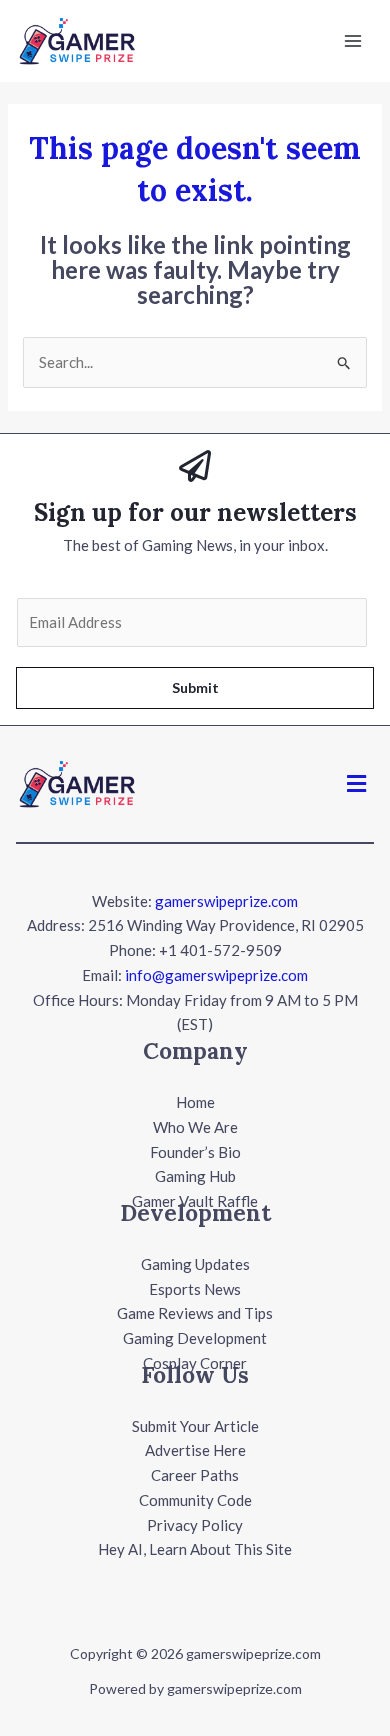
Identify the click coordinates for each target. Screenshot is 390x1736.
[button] (357, 783)
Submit (195, 687)
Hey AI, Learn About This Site (195, 1549)
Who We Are (195, 1127)
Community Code (195, 1500)
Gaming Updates (195, 1264)
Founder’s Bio (195, 1152)
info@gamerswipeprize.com (216, 975)
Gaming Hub (195, 1176)
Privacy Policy (195, 1525)
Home (195, 1102)
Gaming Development (195, 1338)
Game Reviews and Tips (195, 1313)
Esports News (195, 1289)
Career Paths (195, 1475)
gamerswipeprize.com (226, 901)
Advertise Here (195, 1450)
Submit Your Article (195, 1426)
